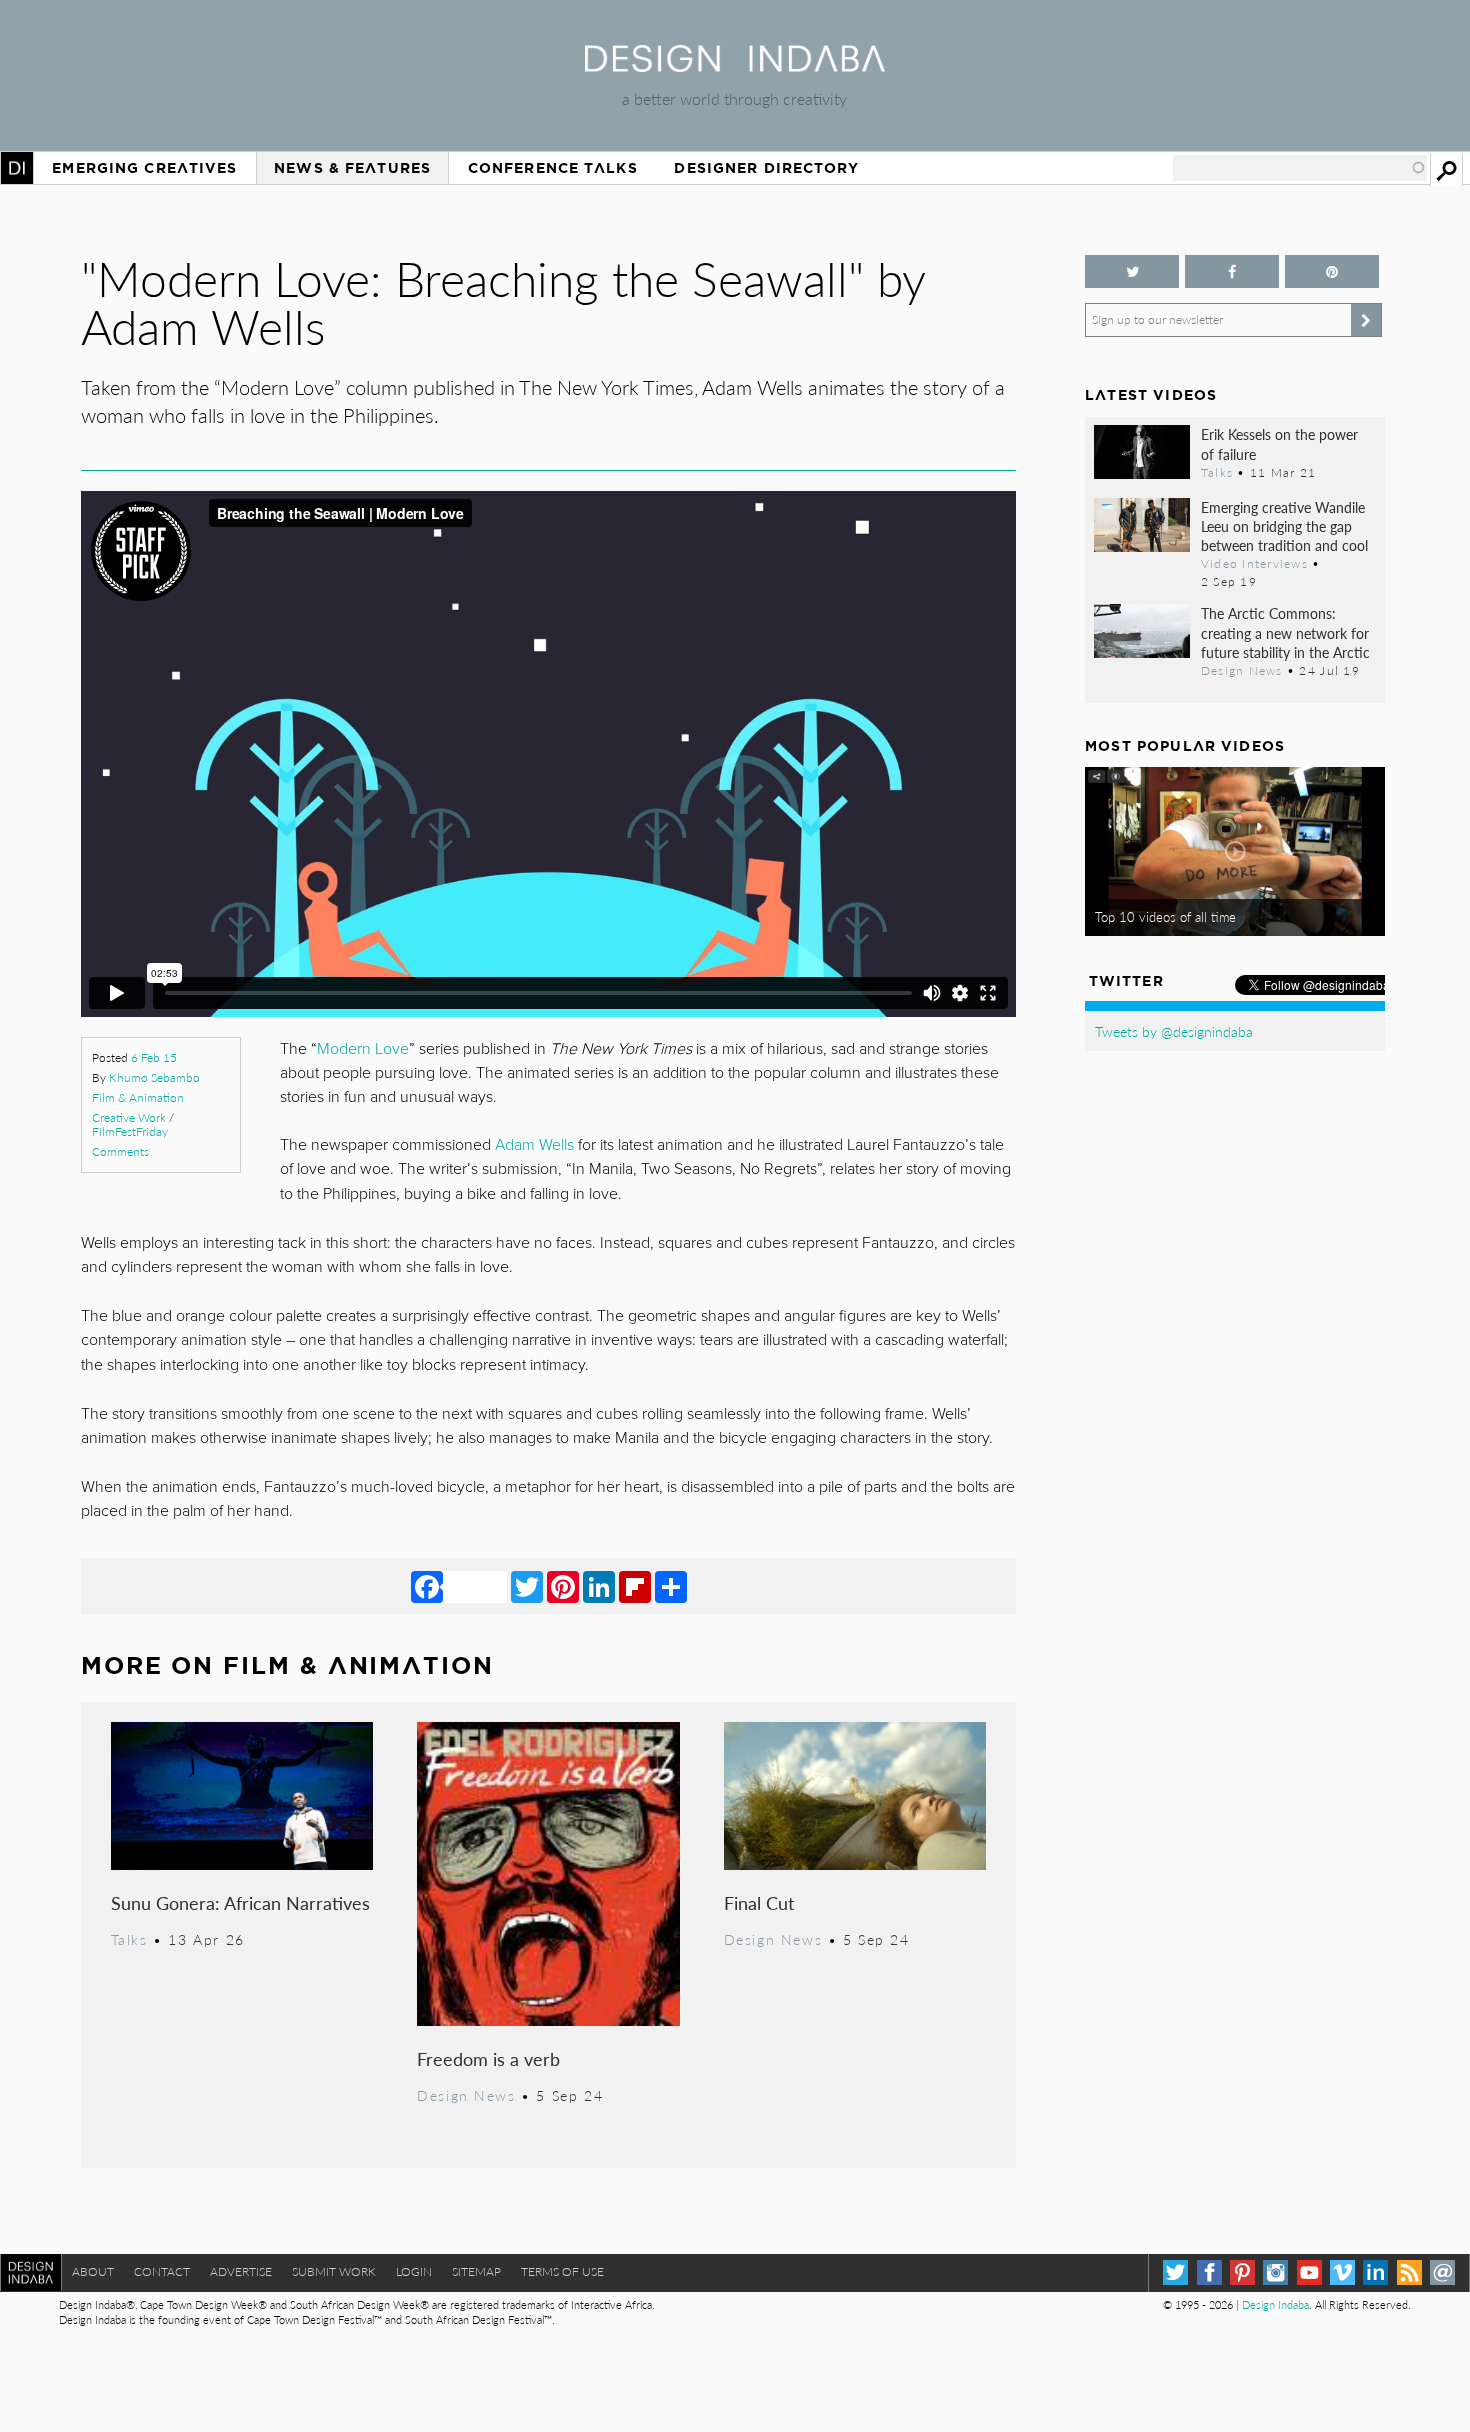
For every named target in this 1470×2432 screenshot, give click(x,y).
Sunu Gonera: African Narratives (240, 1902)
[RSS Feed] (1409, 2272)
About (93, 2271)
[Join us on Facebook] (1232, 271)
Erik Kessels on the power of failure (1279, 443)
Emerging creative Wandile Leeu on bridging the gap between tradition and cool (1284, 526)
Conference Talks (553, 168)
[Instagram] (1275, 2272)
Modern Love (363, 1049)
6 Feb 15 (154, 1057)
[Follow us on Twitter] (1132, 271)
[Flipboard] (635, 1586)
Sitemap (476, 2271)
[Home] (735, 65)
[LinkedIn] (599, 1586)
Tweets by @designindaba (1174, 1031)
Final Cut (759, 1902)
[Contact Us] (1442, 2272)
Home (17, 168)
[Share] (671, 1586)
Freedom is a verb (488, 2058)
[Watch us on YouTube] (1309, 2272)
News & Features (352, 168)
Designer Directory (766, 168)
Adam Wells (534, 1145)
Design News (466, 2095)
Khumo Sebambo (154, 1077)
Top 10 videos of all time (1165, 917)
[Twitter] (527, 1586)
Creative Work (129, 1117)
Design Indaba (1275, 2304)
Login (414, 2271)
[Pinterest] (563, 1586)
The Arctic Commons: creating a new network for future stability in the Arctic (1285, 632)
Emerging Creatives (144, 168)
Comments (120, 1151)
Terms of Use (562, 2271)
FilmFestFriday (130, 1131)
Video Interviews (1254, 563)
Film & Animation (138, 1097)
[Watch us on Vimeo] (1342, 2272)
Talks (129, 1939)
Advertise (241, 2271)
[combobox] (1300, 168)
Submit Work (334, 2271)
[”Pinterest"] (1332, 271)
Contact (162, 2271)
